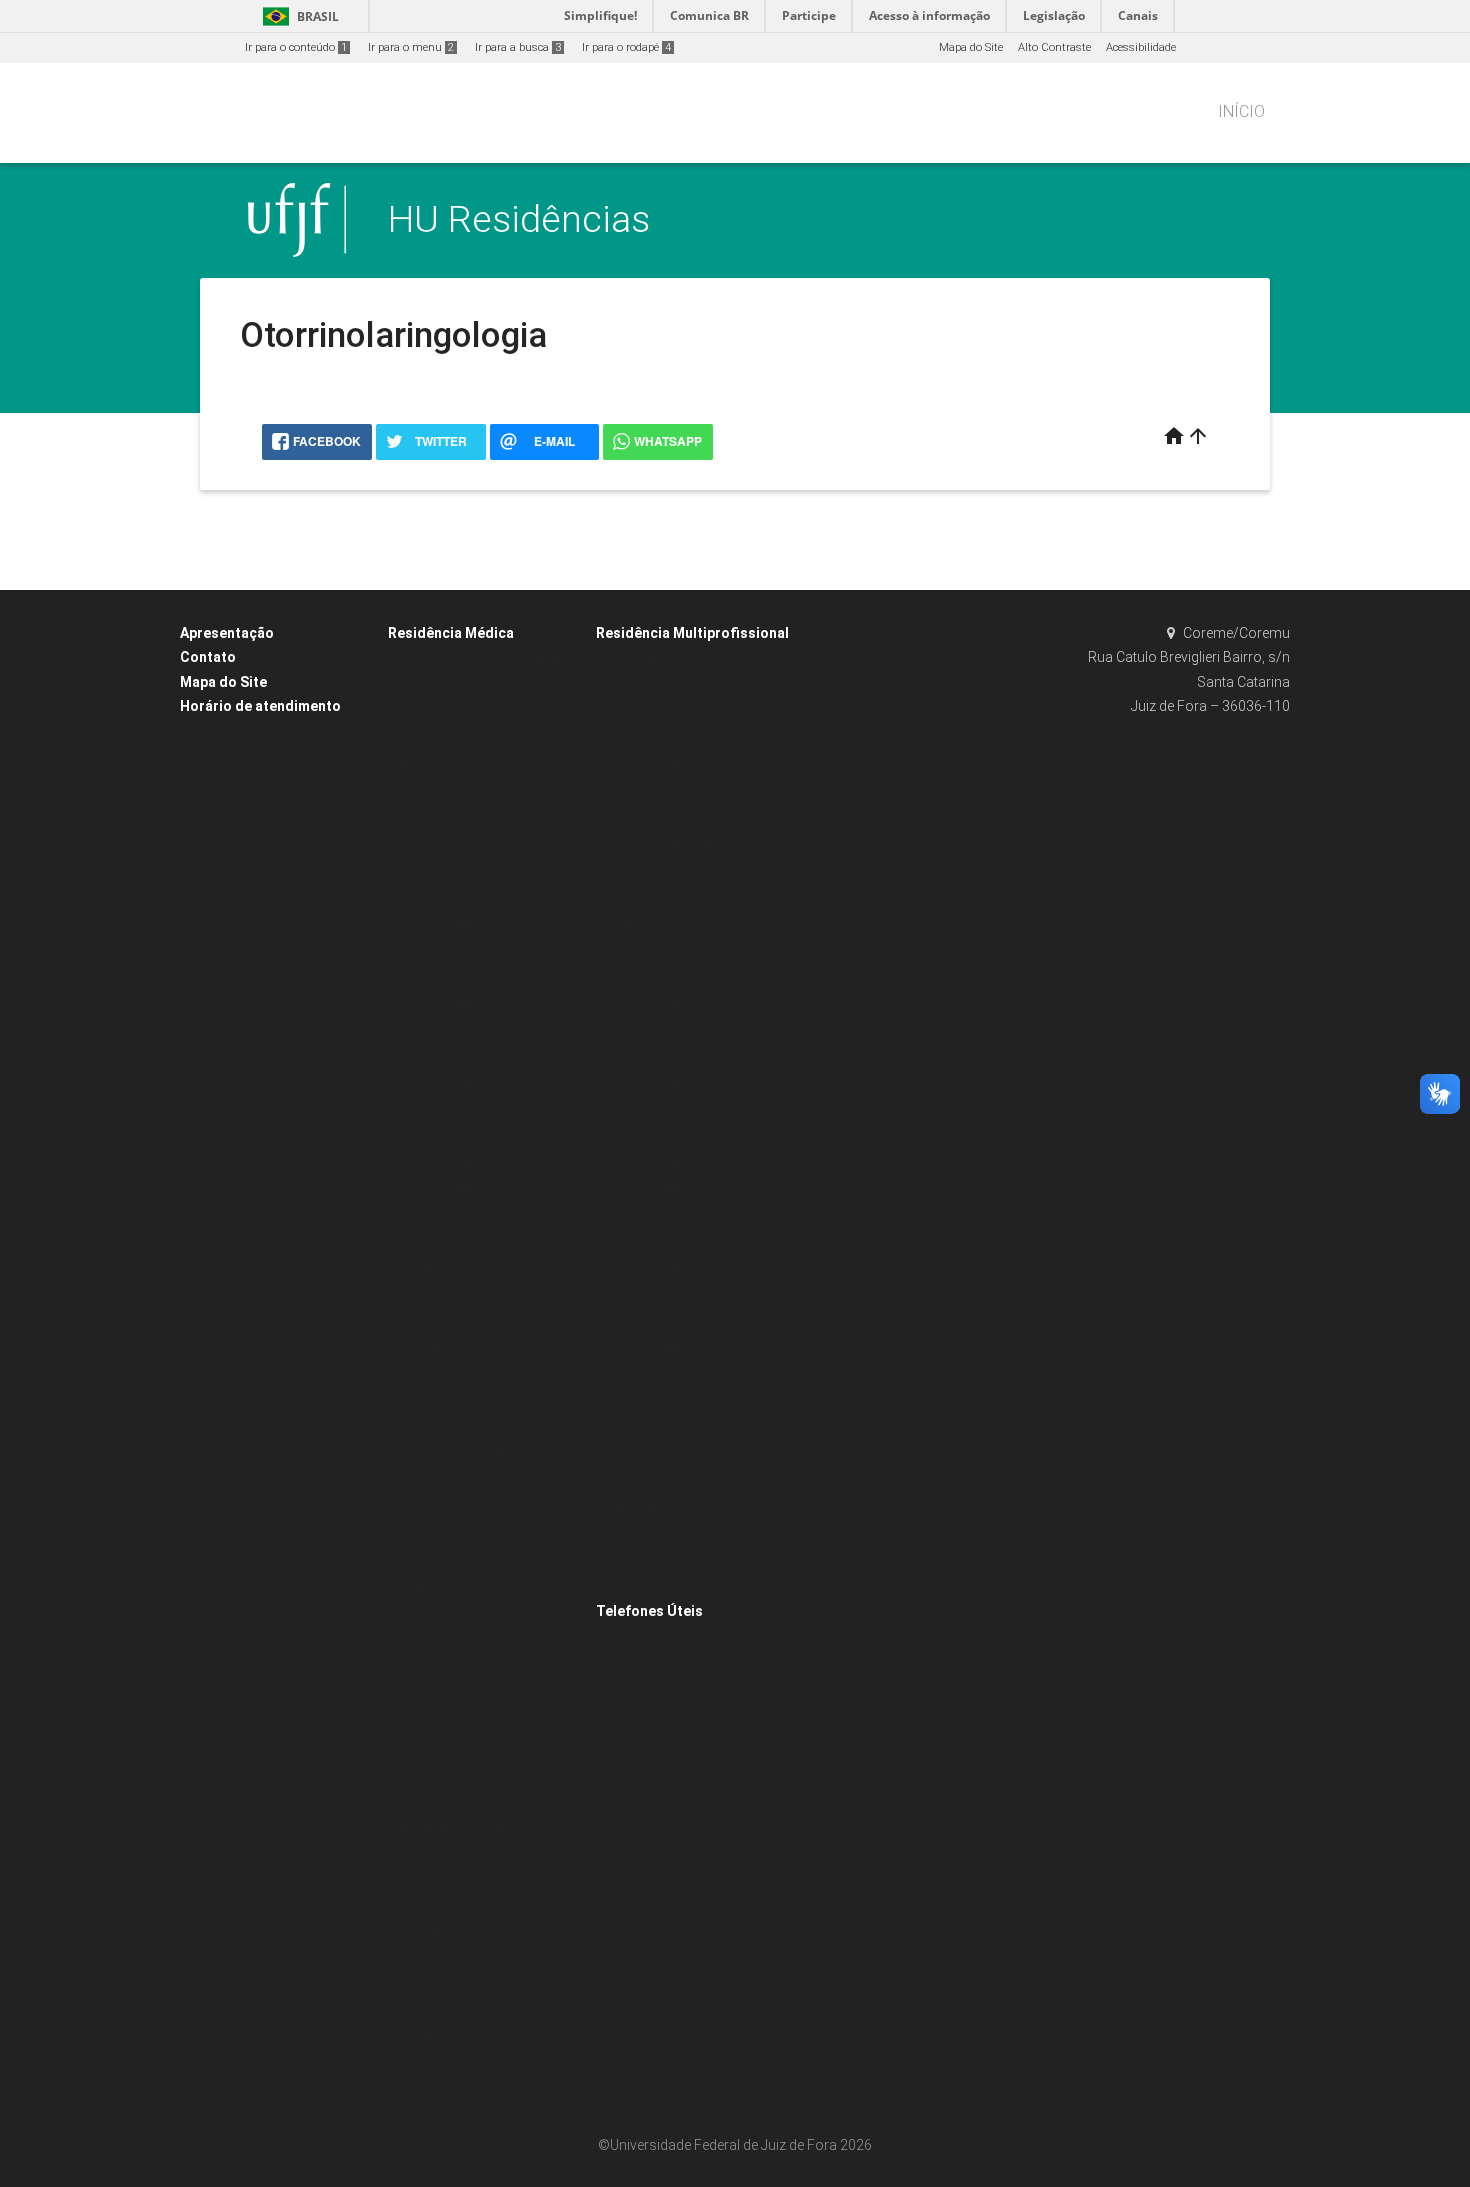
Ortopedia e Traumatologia (468, 1798)
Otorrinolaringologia (450, 1824)
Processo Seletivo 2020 (456, 976)
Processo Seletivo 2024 (456, 870)
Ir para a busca (518, 47)
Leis (616, 870)
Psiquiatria (426, 1930)
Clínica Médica (437, 1374)
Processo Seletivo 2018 (456, 1029)
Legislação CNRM (444, 791)
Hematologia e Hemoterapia (471, 1559)
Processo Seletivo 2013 (456, 1162)
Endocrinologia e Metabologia (475, 1453)
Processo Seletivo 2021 (456, 950)
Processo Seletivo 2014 (456, 1135)
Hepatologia (429, 1586)
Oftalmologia (432, 1771)
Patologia (422, 1851)
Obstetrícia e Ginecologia (462, 1745)
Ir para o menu (411, 47)
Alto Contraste (1054, 47)
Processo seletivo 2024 (663, 1029)
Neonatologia (432, 1692)
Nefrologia (425, 1665)
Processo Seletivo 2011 (456, 1215)
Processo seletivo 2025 (663, 1003)
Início (1241, 111)
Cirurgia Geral (435, 1321)
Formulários (429, 738)
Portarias (629, 923)
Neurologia (426, 1718)
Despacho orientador (660, 897)
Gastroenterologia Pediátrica (472, 1533)
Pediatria (421, 1877)
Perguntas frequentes (662, 844)
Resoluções (635, 950)
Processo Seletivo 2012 (456, 1188)
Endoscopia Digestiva (453, 1480)
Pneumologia (433, 1904)
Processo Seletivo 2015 (456, 1109)
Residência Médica (451, 633)
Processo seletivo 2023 (663, 1056)
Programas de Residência (465, 1241)
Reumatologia (434, 2063)
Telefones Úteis (649, 1611)
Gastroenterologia (444, 1506)
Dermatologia (433, 1400)
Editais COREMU (648, 976)
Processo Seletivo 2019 (456, 1003)
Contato (208, 657)
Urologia (420, 2089)
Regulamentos (435, 764)
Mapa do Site (971, 47)
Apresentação (227, 633)
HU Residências (519, 219)
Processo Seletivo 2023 (456, 897)
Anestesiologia (436, 1268)
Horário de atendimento (260, 706)
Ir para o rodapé (626, 47)
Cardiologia (428, 1294)
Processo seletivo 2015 (663, 1268)
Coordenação (433, 711)
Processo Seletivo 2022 (456, 923)
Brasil (297, 16)
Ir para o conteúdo (296, 47)
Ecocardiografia (439, 1427)
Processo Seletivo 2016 (456, 1082)
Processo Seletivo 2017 (456, 1056)
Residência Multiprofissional (692, 633)
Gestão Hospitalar (652, 1427)
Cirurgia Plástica (442, 1347)
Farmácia (631, 1400)
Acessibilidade (1141, 47)
